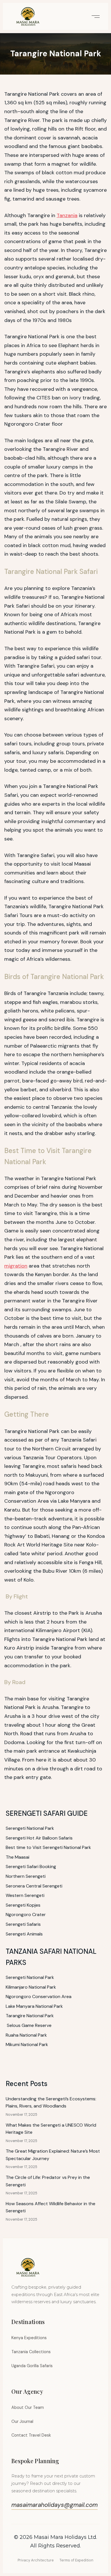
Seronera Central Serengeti (34, 1886)
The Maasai (18, 1857)
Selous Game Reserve (29, 2025)
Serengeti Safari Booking (31, 1867)
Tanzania (67, 215)
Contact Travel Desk (31, 2435)
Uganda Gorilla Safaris (32, 2366)
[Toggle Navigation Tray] (95, 16)
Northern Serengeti (26, 1876)
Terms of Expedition (76, 2560)
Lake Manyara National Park (34, 2006)
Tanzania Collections (31, 2352)
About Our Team (28, 2407)
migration (16, 1266)
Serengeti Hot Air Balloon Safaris (39, 1838)
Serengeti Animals (24, 1934)
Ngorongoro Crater (26, 1915)
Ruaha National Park (26, 2035)
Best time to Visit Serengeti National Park (48, 1847)
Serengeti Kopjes (23, 1905)
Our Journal (22, 2421)
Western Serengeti (25, 1895)
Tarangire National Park (30, 2016)
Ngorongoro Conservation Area (39, 1996)
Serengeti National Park (30, 1828)
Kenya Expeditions (29, 2338)
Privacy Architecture (36, 2560)
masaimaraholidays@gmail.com (55, 2505)
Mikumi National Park (27, 2044)
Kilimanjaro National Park (31, 1987)
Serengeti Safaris (23, 1924)
